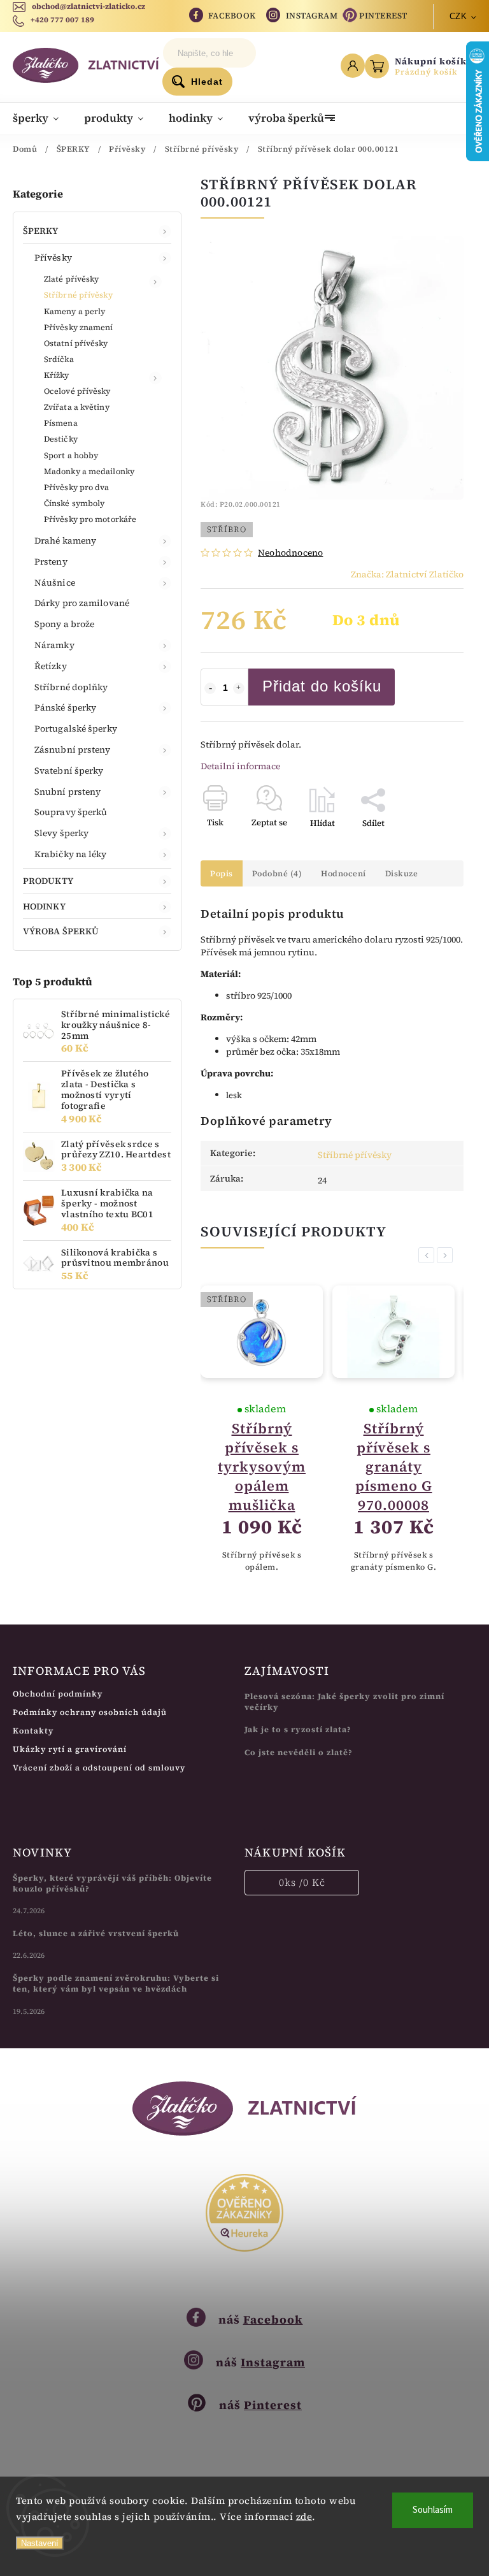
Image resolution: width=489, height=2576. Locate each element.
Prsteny (51, 561)
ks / (302, 1882)
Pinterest (383, 16)
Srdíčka (59, 359)
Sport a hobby (71, 455)
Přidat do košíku (322, 686)
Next (447, 1255)
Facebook (232, 16)
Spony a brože (64, 624)
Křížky (57, 375)
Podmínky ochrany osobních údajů (90, 1712)
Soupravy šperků (71, 812)
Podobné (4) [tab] (277, 873)
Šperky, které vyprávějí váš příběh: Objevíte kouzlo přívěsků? (112, 1883)
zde (304, 2516)
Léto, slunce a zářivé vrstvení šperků (96, 1933)
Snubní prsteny (67, 792)
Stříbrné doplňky (71, 687)
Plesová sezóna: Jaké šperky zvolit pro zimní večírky (344, 1702)
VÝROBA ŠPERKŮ (61, 931)
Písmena (61, 423)
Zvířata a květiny (77, 407)
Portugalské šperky (76, 728)
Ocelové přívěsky (77, 391)
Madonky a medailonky (89, 471)
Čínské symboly (74, 503)
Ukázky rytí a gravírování (70, 1749)
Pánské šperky (65, 707)
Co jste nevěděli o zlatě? (299, 1752)
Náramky (54, 645)
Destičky (61, 439)
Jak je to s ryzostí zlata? (298, 1729)
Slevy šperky (61, 833)
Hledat (207, 82)
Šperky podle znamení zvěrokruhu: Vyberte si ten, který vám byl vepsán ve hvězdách (116, 1983)
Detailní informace (240, 766)
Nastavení (40, 2543)
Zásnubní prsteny (73, 749)
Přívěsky (53, 257)
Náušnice (55, 582)
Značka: (407, 574)
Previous (429, 1255)
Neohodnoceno (290, 553)
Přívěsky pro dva (77, 487)
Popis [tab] (222, 873)
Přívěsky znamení (79, 327)
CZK (458, 16)
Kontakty (33, 1731)
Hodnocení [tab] (344, 873)
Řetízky (51, 666)
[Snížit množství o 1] (210, 688)
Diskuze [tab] (402, 873)
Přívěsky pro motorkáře (90, 519)
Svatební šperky (69, 771)
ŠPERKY (41, 231)
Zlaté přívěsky (71, 279)
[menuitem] (42, 118)
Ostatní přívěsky (76, 343)
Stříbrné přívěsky (78, 295)
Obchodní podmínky (58, 1694)
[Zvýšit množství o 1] (239, 688)
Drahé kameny (65, 540)
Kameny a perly (74, 311)
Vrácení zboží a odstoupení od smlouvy (99, 1768)
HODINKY (44, 906)
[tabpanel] (259, 1429)
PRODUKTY (48, 881)
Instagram (312, 16)
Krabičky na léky (71, 854)
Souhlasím (433, 2510)
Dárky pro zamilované (82, 603)
